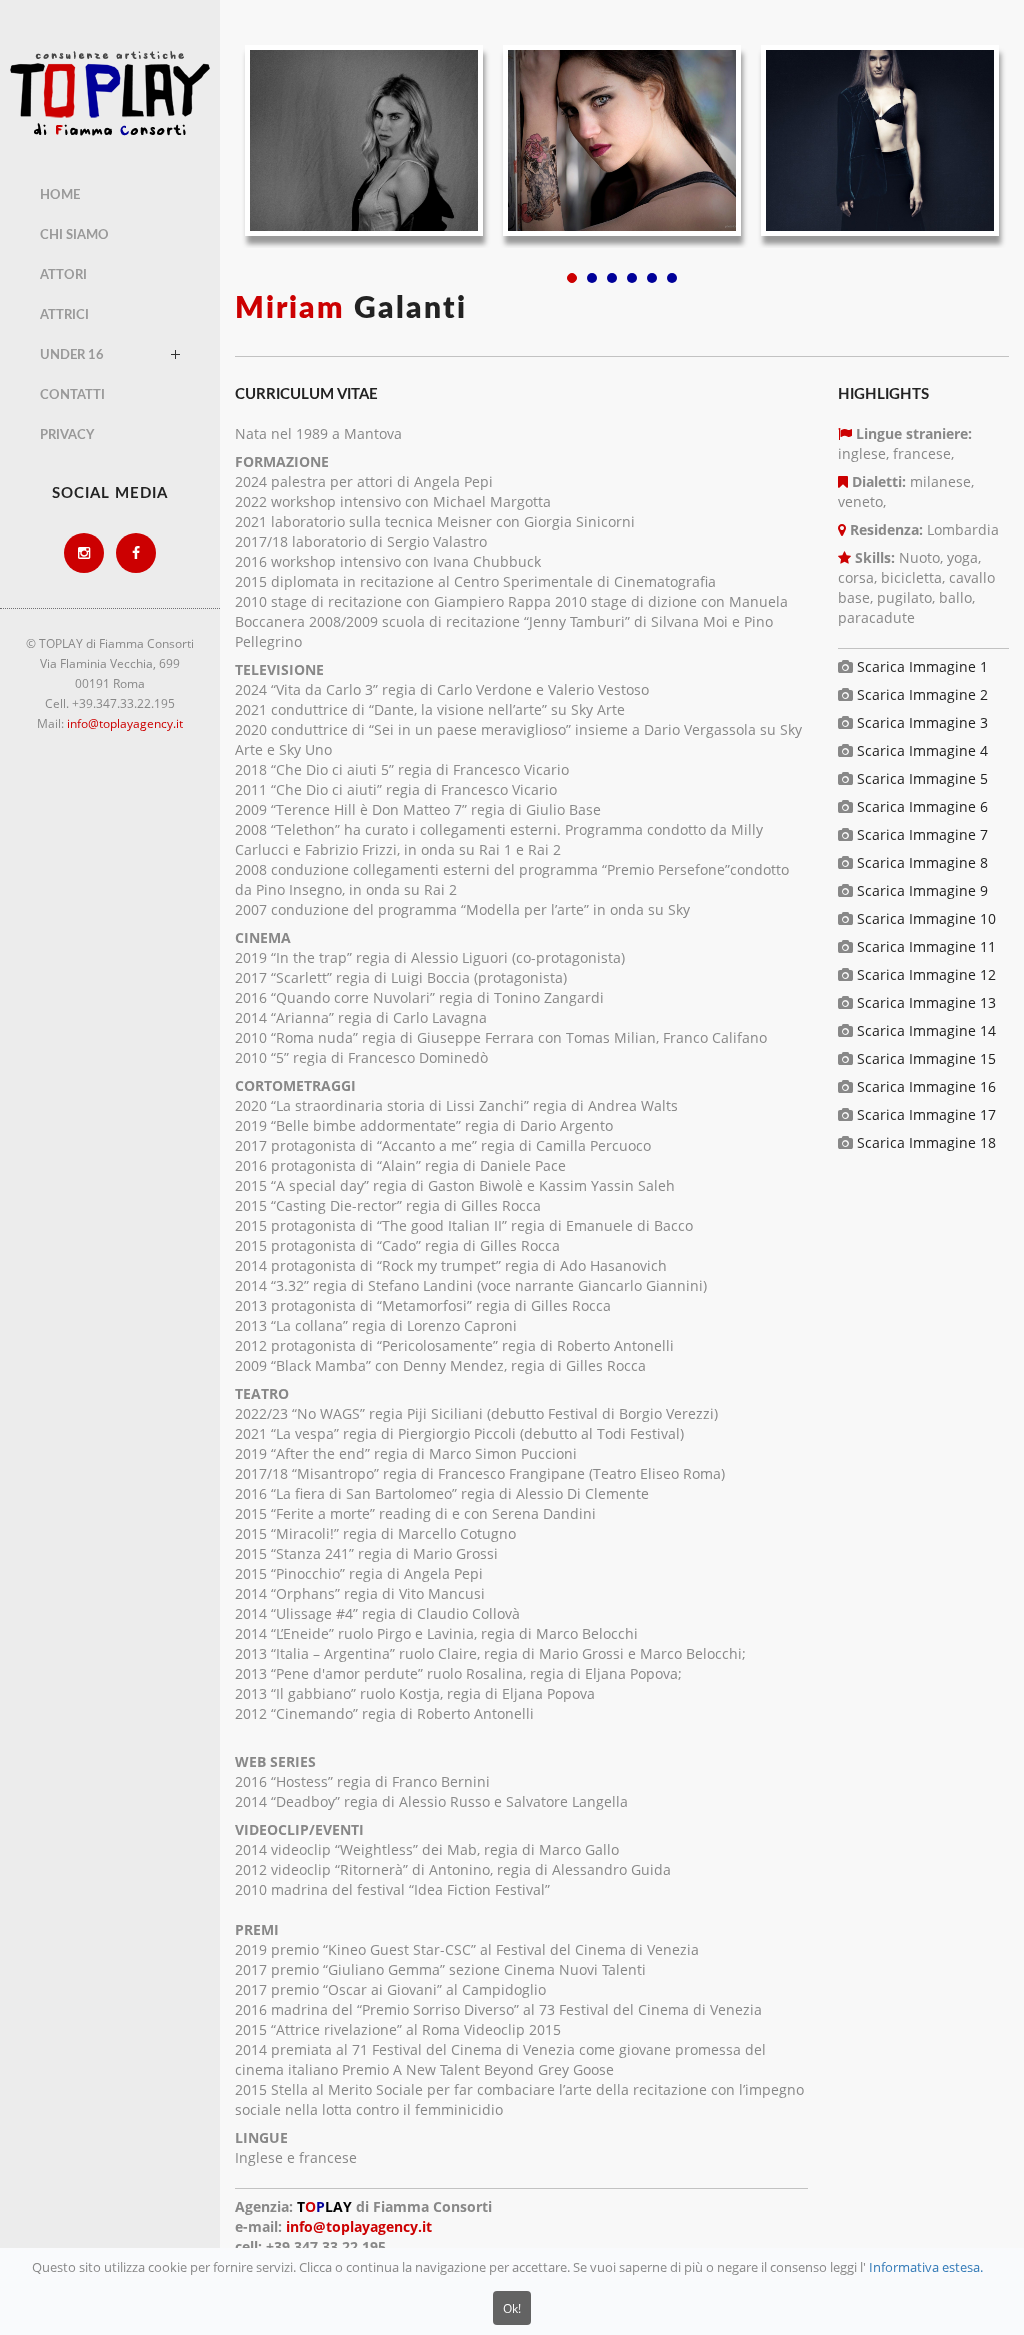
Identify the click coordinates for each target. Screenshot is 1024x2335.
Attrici (64, 315)
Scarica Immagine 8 (922, 862)
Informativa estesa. (926, 2267)
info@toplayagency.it (125, 723)
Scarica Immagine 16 (926, 1086)
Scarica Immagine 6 (922, 806)
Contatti (72, 395)
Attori (63, 275)
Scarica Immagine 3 (922, 722)
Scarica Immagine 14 (926, 1030)
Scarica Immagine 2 (922, 694)
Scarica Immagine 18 (926, 1142)
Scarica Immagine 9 (922, 890)
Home (60, 195)
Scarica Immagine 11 (926, 946)
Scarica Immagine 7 (922, 834)
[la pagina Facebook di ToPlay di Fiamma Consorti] (136, 553)
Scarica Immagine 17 (926, 1114)
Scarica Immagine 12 (926, 974)
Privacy (67, 435)
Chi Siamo (74, 235)
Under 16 (72, 355)
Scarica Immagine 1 (922, 666)
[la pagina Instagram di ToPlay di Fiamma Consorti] (84, 553)
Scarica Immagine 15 (926, 1058)
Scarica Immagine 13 (926, 1002)
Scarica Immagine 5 (922, 778)
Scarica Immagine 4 (922, 750)
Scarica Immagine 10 (926, 918)
